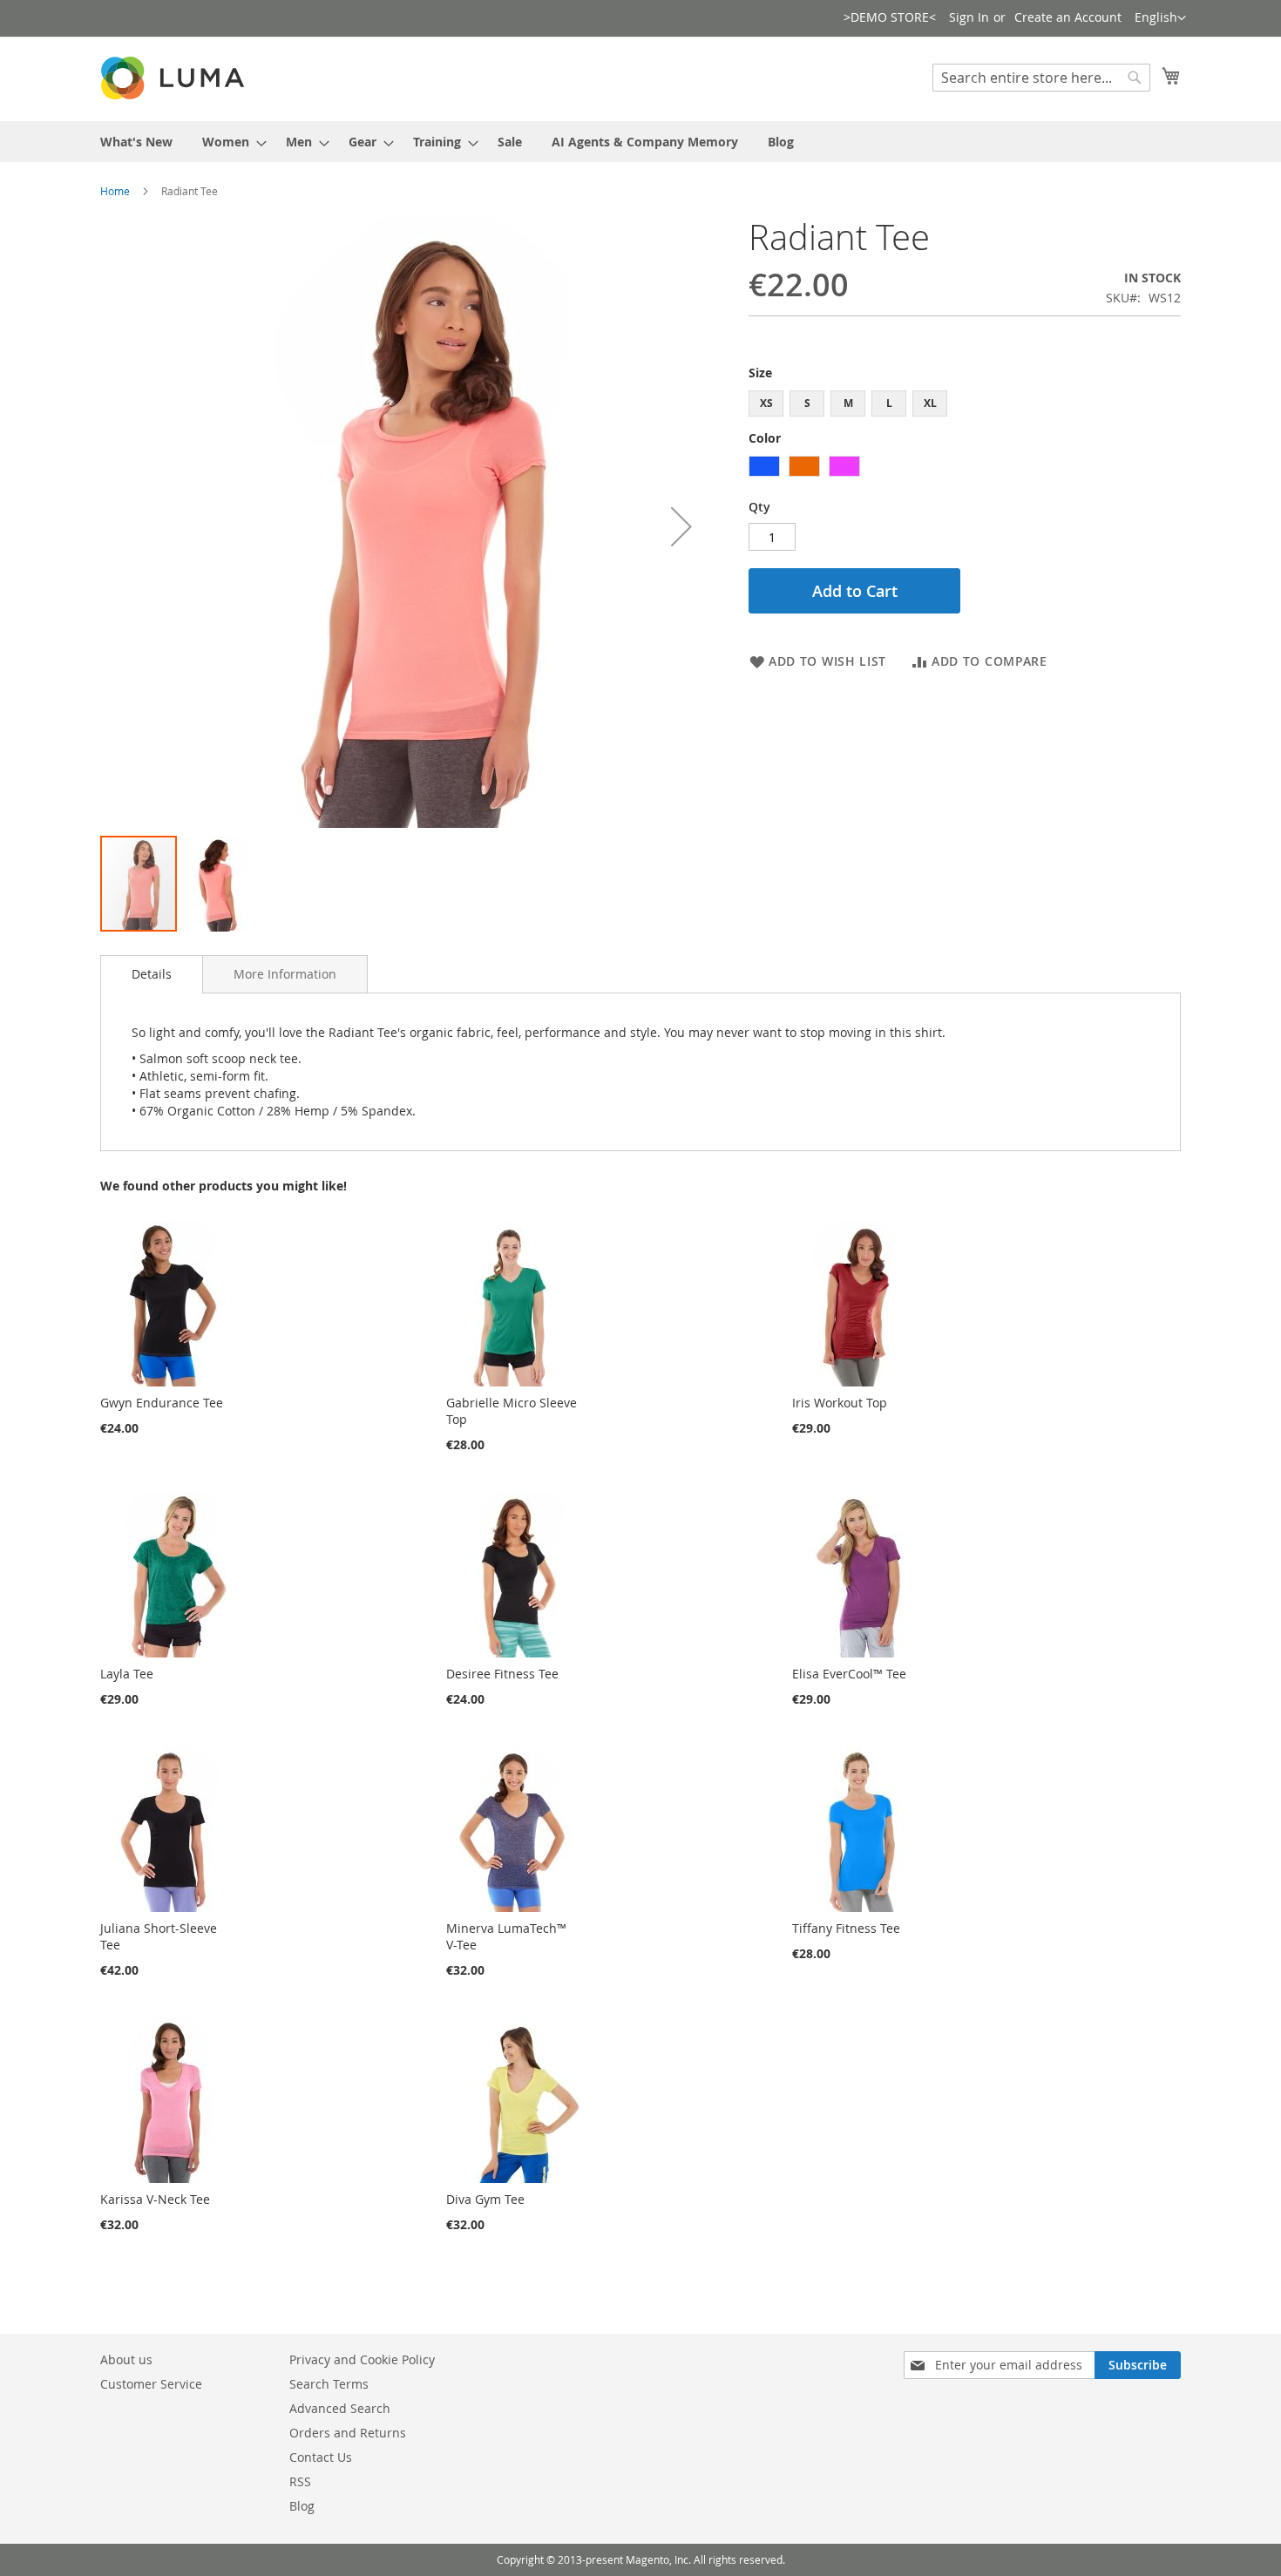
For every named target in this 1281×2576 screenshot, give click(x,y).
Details (152, 974)
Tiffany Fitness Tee (846, 1928)
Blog (302, 2506)
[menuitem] (136, 142)
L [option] (889, 403)
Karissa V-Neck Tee (155, 2199)
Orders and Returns (348, 2433)
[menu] (640, 142)
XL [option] (930, 403)
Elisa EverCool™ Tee (849, 1674)
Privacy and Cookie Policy (362, 2359)
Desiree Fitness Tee (502, 1674)
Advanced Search (340, 2408)
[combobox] (1041, 78)
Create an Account (1068, 17)
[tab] (152, 974)
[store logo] (174, 78)
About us (126, 2359)
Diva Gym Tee (485, 2199)
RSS (300, 2481)
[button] (1160, 18)
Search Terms (329, 2384)
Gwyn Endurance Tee (162, 1403)
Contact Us (321, 2457)
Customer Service (151, 2384)
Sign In (969, 17)
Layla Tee (127, 1674)
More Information (285, 974)
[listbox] (965, 406)
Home (115, 191)
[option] (764, 466)
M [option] (848, 403)
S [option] (807, 403)
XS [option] (766, 403)
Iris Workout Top (840, 1403)
